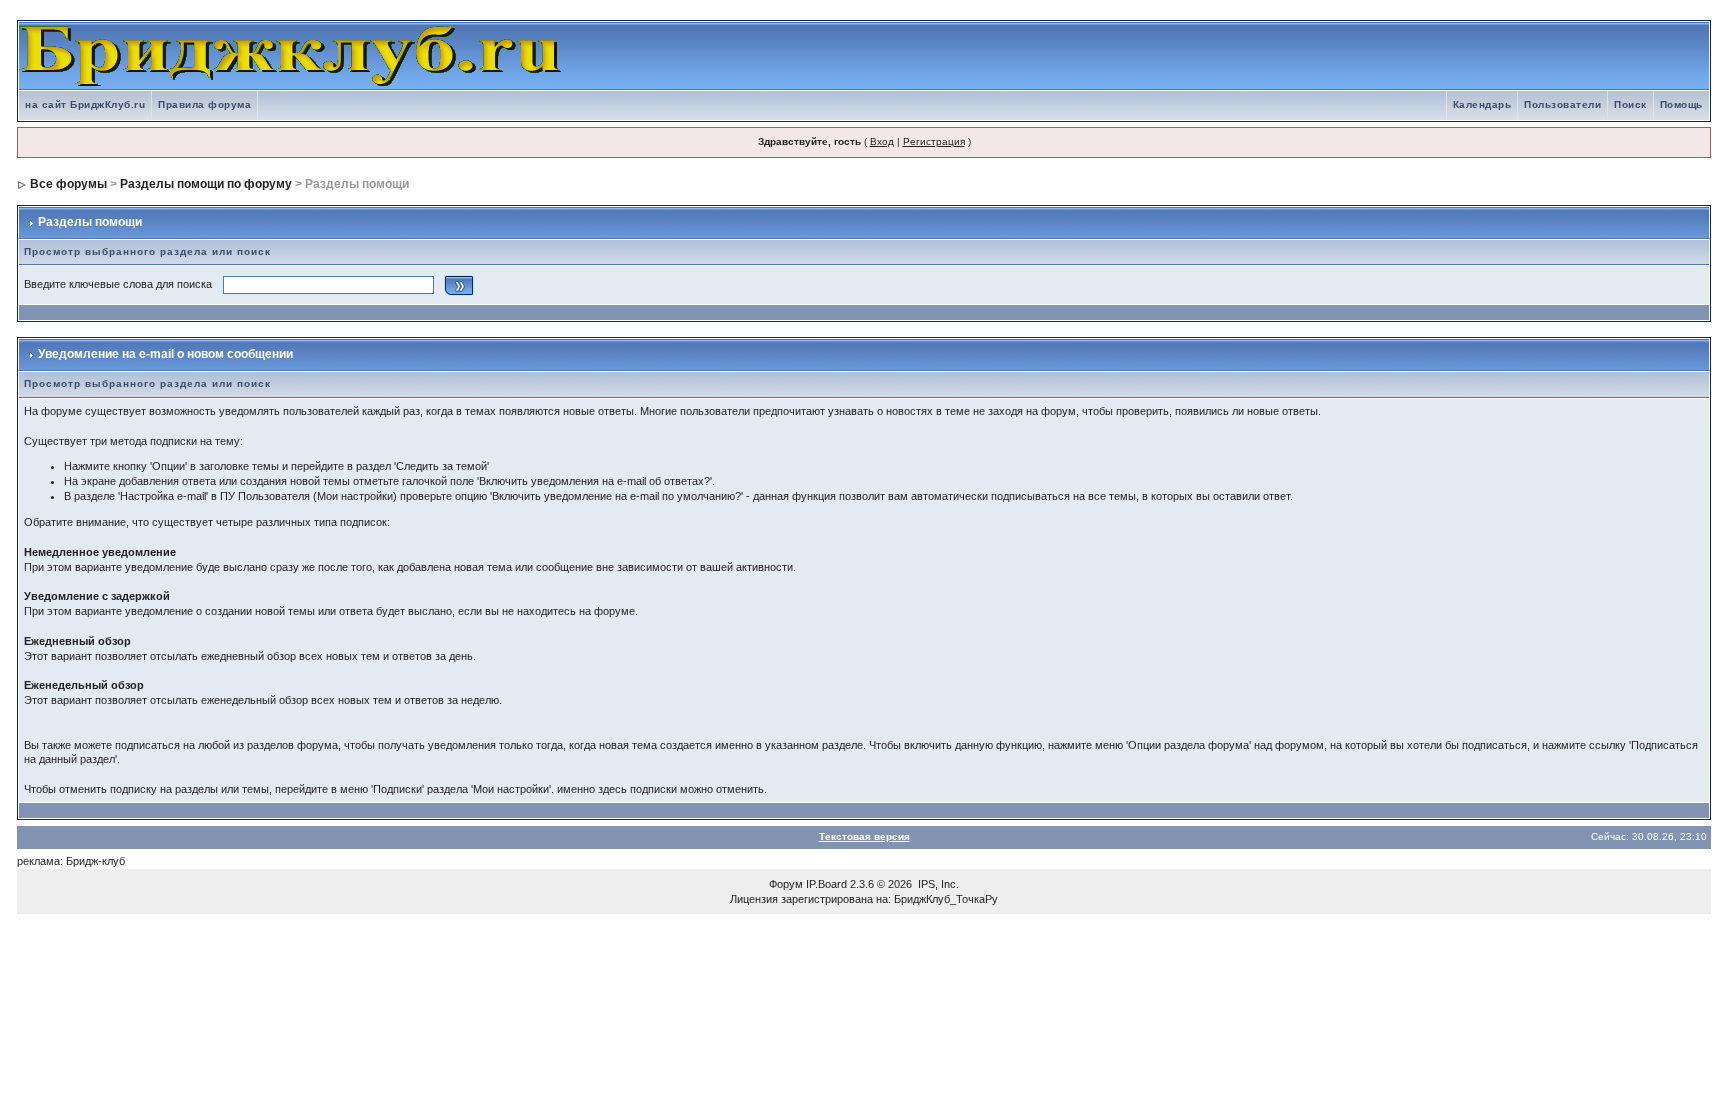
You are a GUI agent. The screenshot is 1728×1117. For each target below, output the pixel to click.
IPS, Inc (937, 884)
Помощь (1681, 104)
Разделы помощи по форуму (206, 184)
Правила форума (204, 104)
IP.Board (826, 884)
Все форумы (68, 184)
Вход (882, 141)
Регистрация (934, 141)
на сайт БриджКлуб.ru (85, 104)
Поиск (1630, 104)
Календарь (1482, 104)
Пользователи (1562, 104)
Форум (786, 884)
